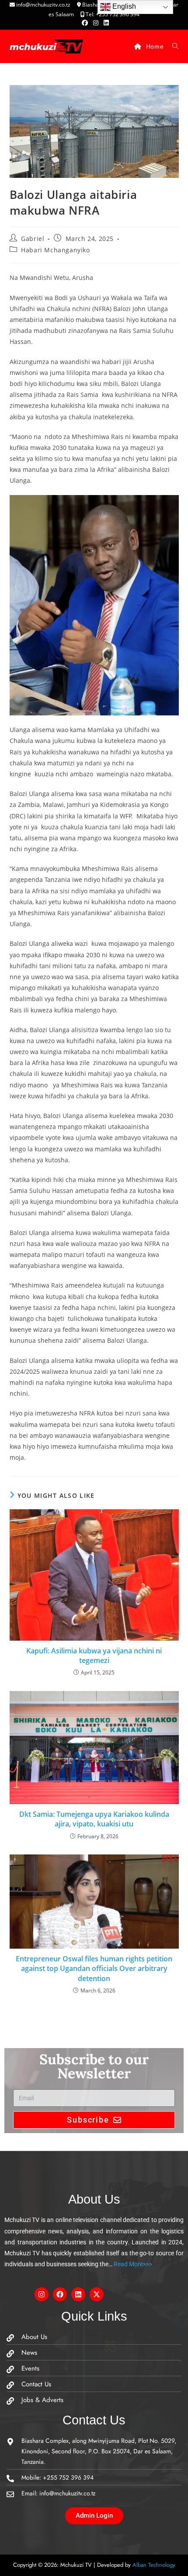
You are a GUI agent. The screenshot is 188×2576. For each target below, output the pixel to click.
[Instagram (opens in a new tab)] (96, 23)
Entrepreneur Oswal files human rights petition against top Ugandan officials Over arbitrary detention (94, 1969)
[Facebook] (60, 2294)
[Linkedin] (78, 2294)
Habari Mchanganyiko (55, 250)
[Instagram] (42, 2294)
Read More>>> (132, 2264)
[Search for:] (172, 46)
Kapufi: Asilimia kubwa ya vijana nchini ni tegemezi (94, 1656)
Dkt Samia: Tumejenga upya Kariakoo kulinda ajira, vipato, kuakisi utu (94, 1819)
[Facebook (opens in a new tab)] (85, 23)
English (123, 6)
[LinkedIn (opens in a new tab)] (105, 23)
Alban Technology (154, 2565)
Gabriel (33, 239)
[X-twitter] (97, 2294)
